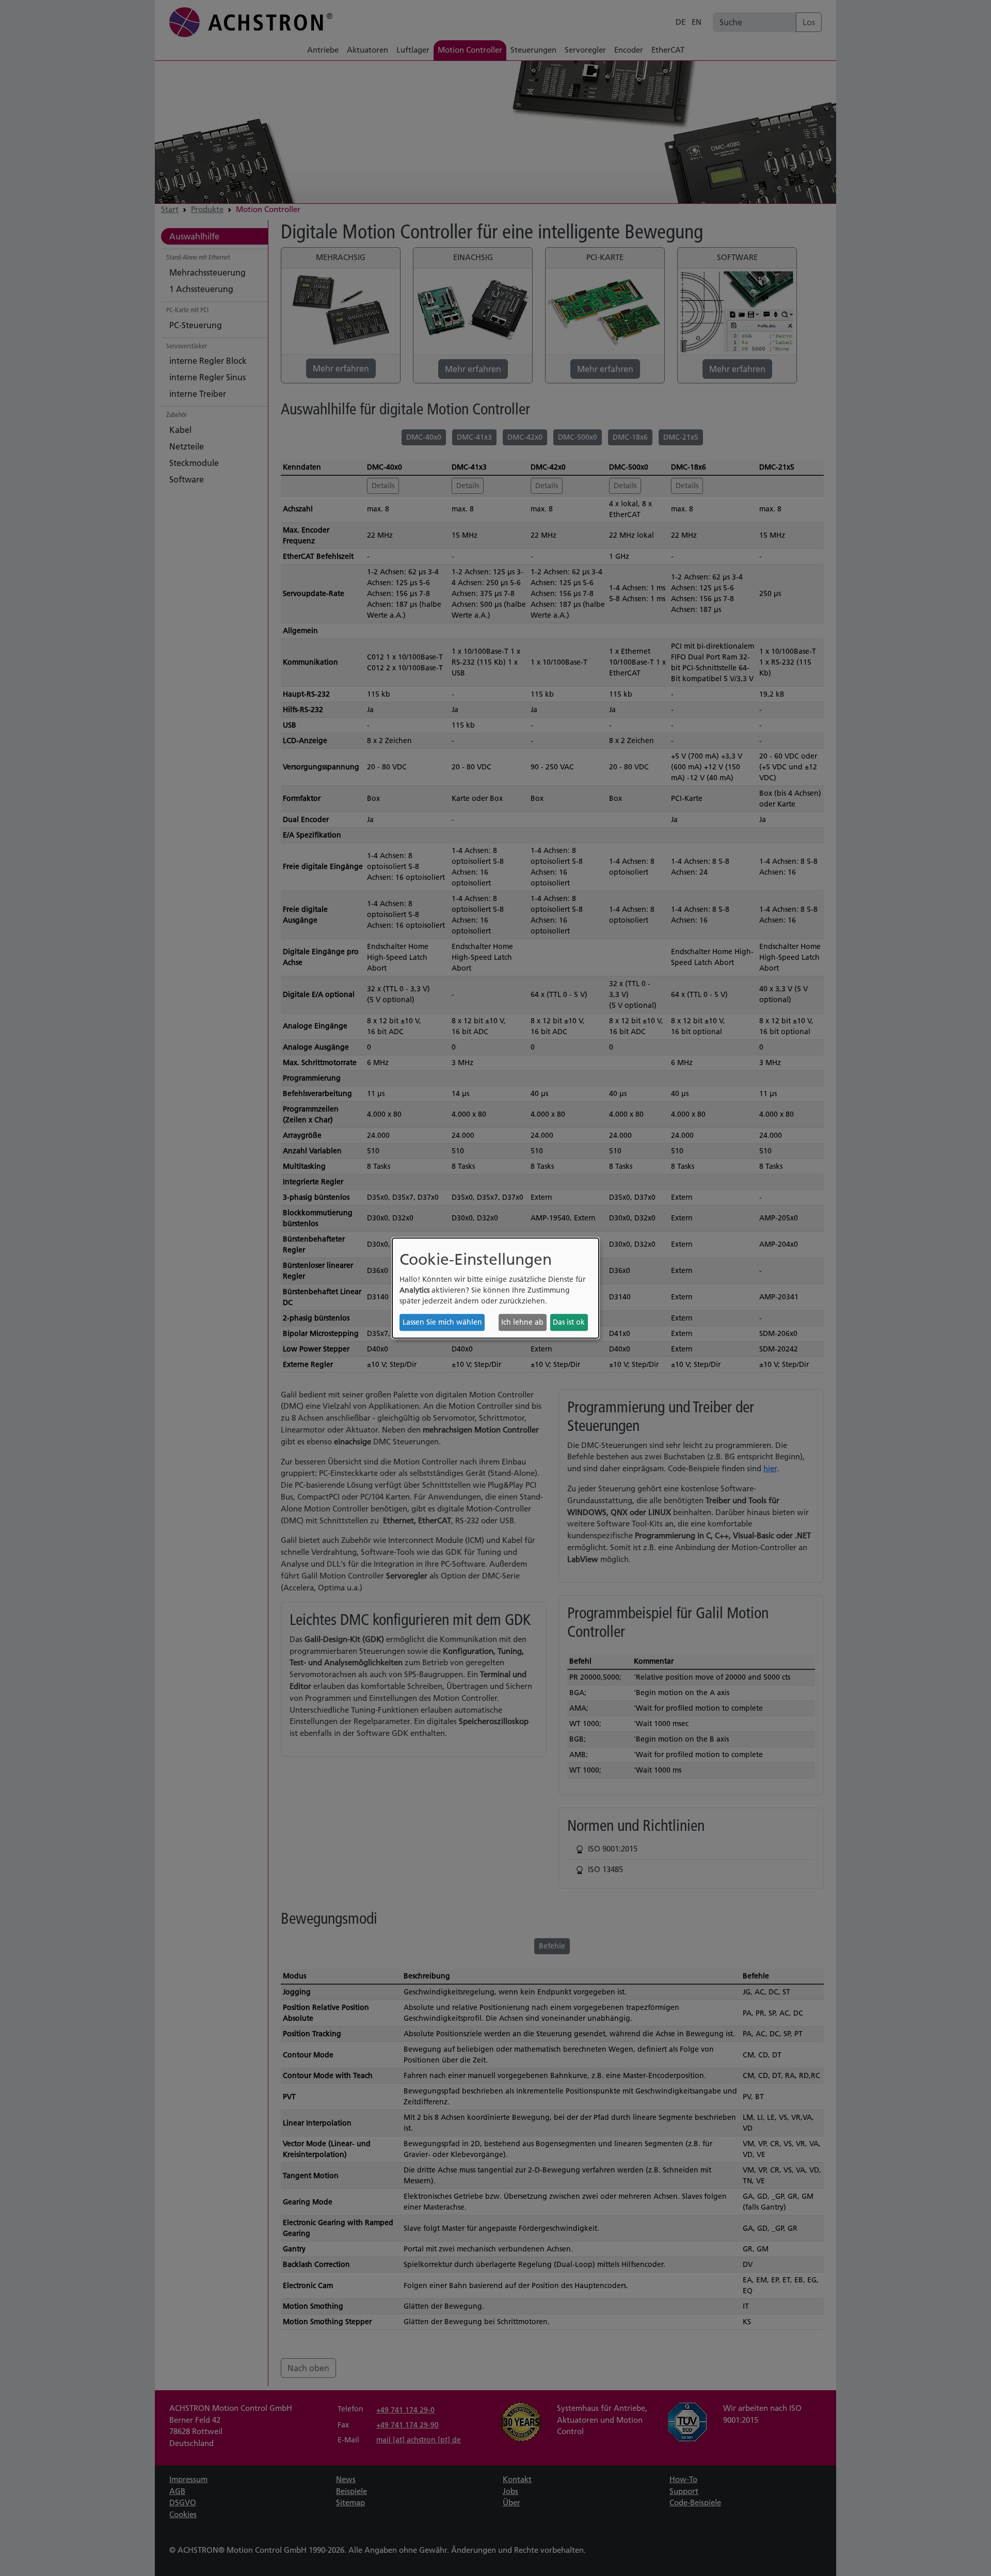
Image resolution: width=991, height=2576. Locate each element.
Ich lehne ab (522, 1322)
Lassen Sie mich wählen (442, 1322)
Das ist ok (569, 1322)
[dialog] (495, 1288)
